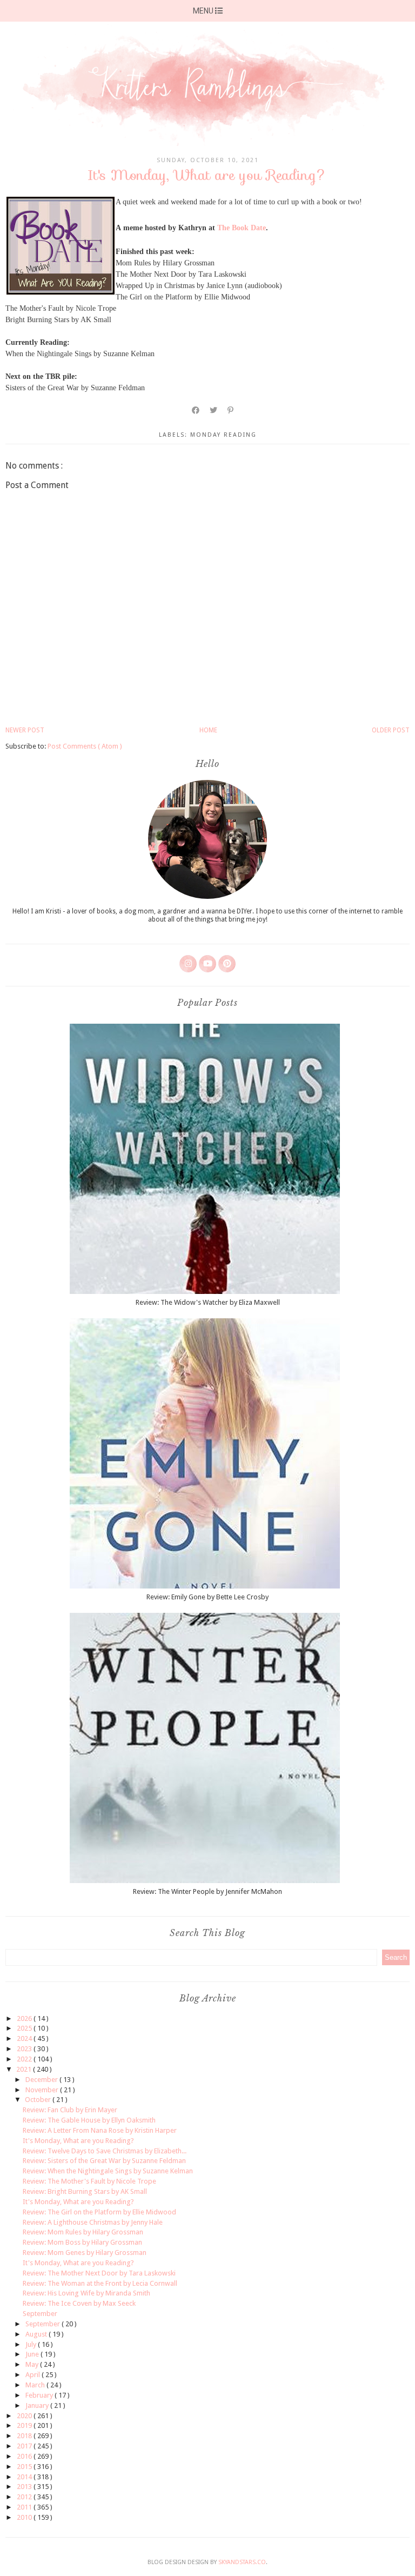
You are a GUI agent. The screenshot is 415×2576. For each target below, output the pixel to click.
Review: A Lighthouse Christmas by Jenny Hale (93, 2222)
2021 (25, 2069)
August (37, 2334)
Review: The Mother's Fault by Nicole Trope (89, 2181)
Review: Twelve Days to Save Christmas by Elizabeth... (105, 2151)
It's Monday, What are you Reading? (78, 2141)
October (39, 2100)
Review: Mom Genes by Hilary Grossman (85, 2253)
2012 (25, 2497)
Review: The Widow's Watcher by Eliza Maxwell (208, 1302)
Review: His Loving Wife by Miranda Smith (86, 2293)
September (40, 2314)
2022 (25, 2059)
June (33, 2354)
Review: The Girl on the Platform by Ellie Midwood (99, 2212)
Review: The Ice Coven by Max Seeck (79, 2303)
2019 (25, 2425)
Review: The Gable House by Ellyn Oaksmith (89, 2120)
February (40, 2395)
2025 (25, 2028)
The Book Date (242, 228)
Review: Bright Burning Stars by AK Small (85, 2191)
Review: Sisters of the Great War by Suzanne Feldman (104, 2161)
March (36, 2385)
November (43, 2090)
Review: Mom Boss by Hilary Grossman (82, 2242)
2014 (25, 2477)
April (34, 2375)
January (38, 2405)
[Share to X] (214, 410)
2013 (25, 2487)
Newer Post (25, 730)
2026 (25, 2018)
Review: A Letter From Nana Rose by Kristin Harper (100, 2130)
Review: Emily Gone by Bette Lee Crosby (207, 1597)
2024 (25, 2038)
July (32, 2344)
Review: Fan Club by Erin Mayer (70, 2110)
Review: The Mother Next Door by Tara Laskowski (99, 2273)
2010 (25, 2517)
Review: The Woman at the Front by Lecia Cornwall (100, 2283)
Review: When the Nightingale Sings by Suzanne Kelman (108, 2171)
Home (208, 730)
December (42, 2080)
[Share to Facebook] (196, 410)
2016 (25, 2456)
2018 (25, 2436)
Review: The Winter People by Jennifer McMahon (207, 1891)
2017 (25, 2446)
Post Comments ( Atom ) (85, 746)
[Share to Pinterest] (231, 410)
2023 (25, 2049)
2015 (25, 2467)
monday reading (223, 435)
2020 (25, 2416)
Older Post (391, 730)
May (33, 2364)
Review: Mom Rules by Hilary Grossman (83, 2232)
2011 (25, 2507)
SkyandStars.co (242, 2562)
